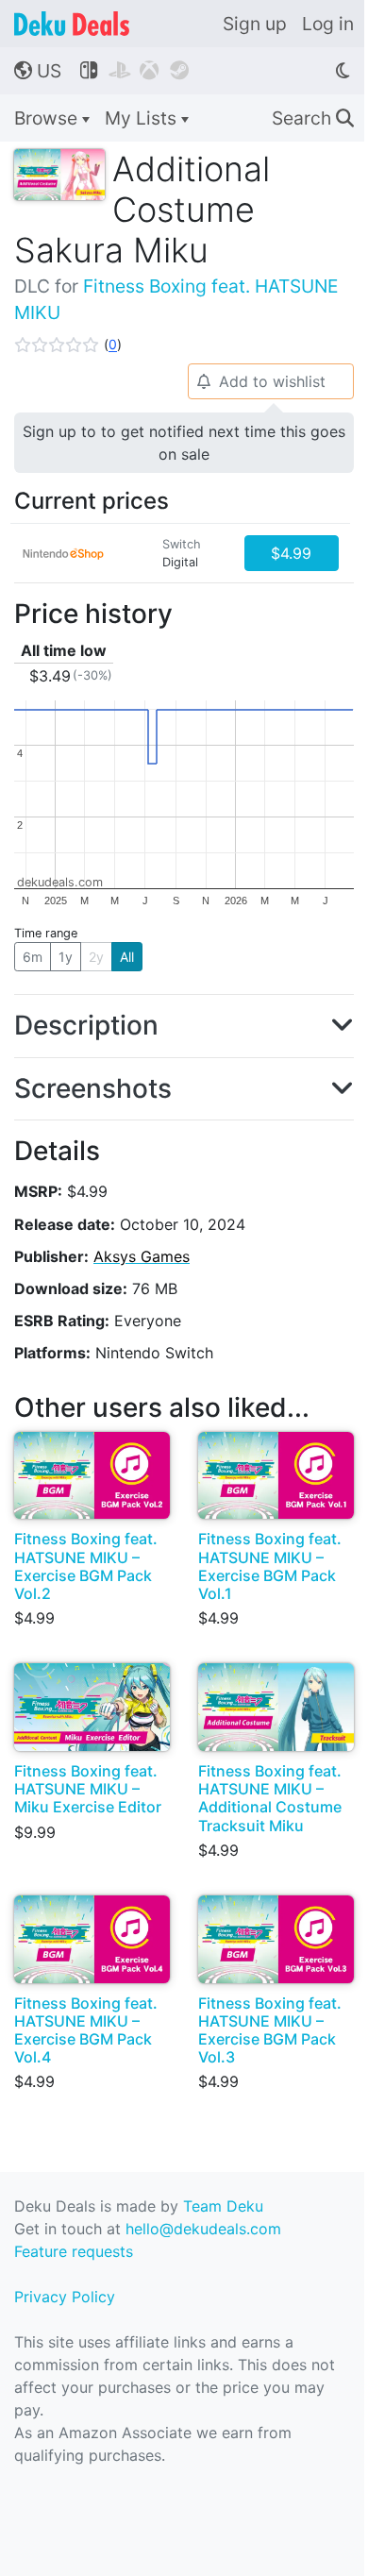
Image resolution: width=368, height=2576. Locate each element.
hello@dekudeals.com (203, 2229)
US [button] (38, 71)
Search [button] (313, 118)
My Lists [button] (143, 118)
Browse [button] (48, 118)
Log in (328, 24)
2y (96, 957)
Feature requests (74, 2251)
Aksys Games (142, 1256)
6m (33, 957)
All (127, 957)
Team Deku (223, 2206)
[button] (68, 345)
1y (66, 957)
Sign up (255, 24)
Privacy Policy (65, 2297)
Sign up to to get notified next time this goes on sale (184, 443)
